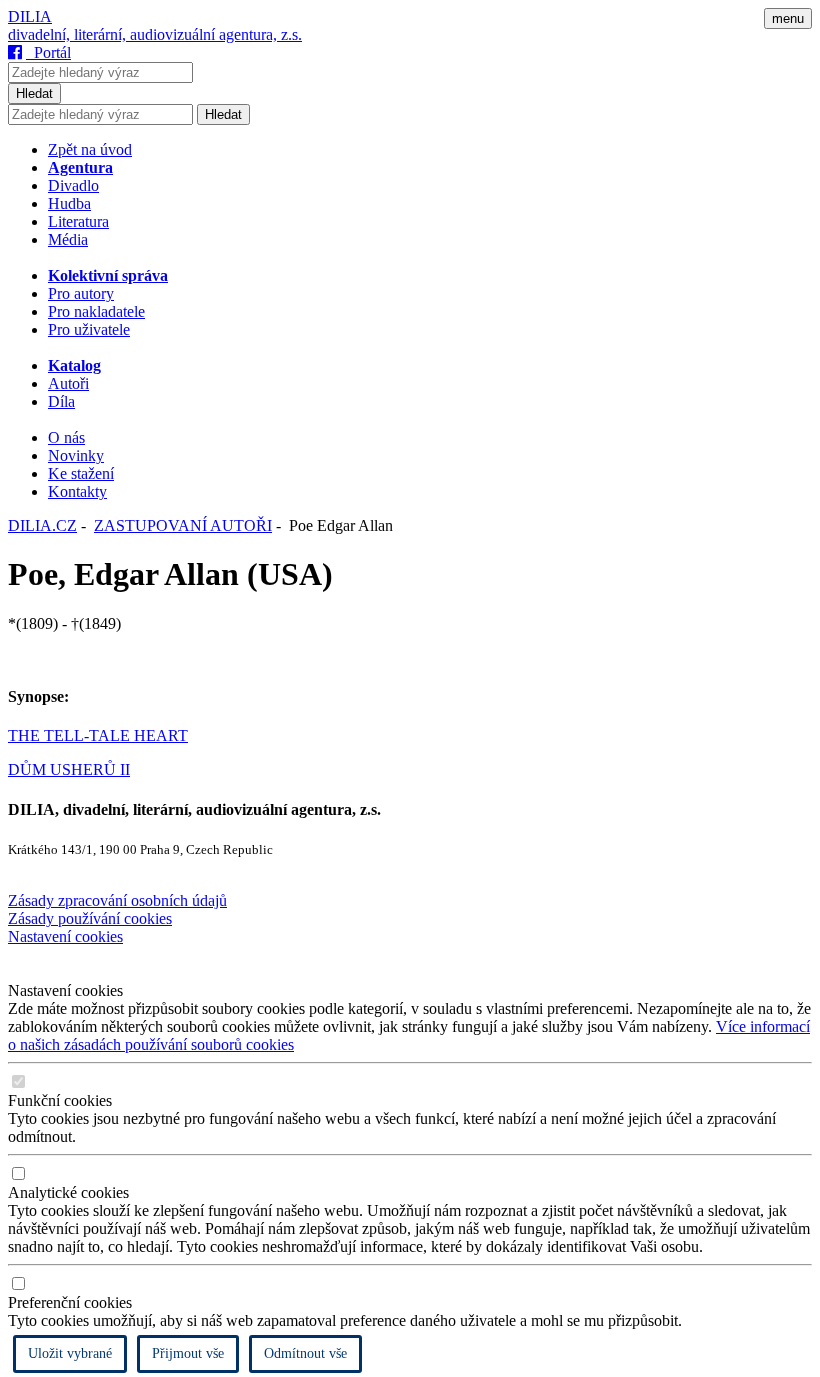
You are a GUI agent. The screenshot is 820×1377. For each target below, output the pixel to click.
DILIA (30, 16)
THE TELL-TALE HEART (98, 735)
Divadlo (73, 185)
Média (68, 239)
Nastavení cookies (65, 936)
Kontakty (77, 491)
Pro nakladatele (96, 311)
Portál (48, 52)
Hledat (34, 93)
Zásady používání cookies (90, 918)
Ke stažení (81, 473)
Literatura (78, 221)
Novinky (76, 455)
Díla (61, 401)
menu (788, 18)
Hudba (69, 203)
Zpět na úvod (90, 149)
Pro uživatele (89, 329)
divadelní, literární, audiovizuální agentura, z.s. (155, 34)
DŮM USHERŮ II (69, 769)
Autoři (68, 383)
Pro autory (81, 293)
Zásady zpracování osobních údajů (117, 900)
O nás (66, 437)
